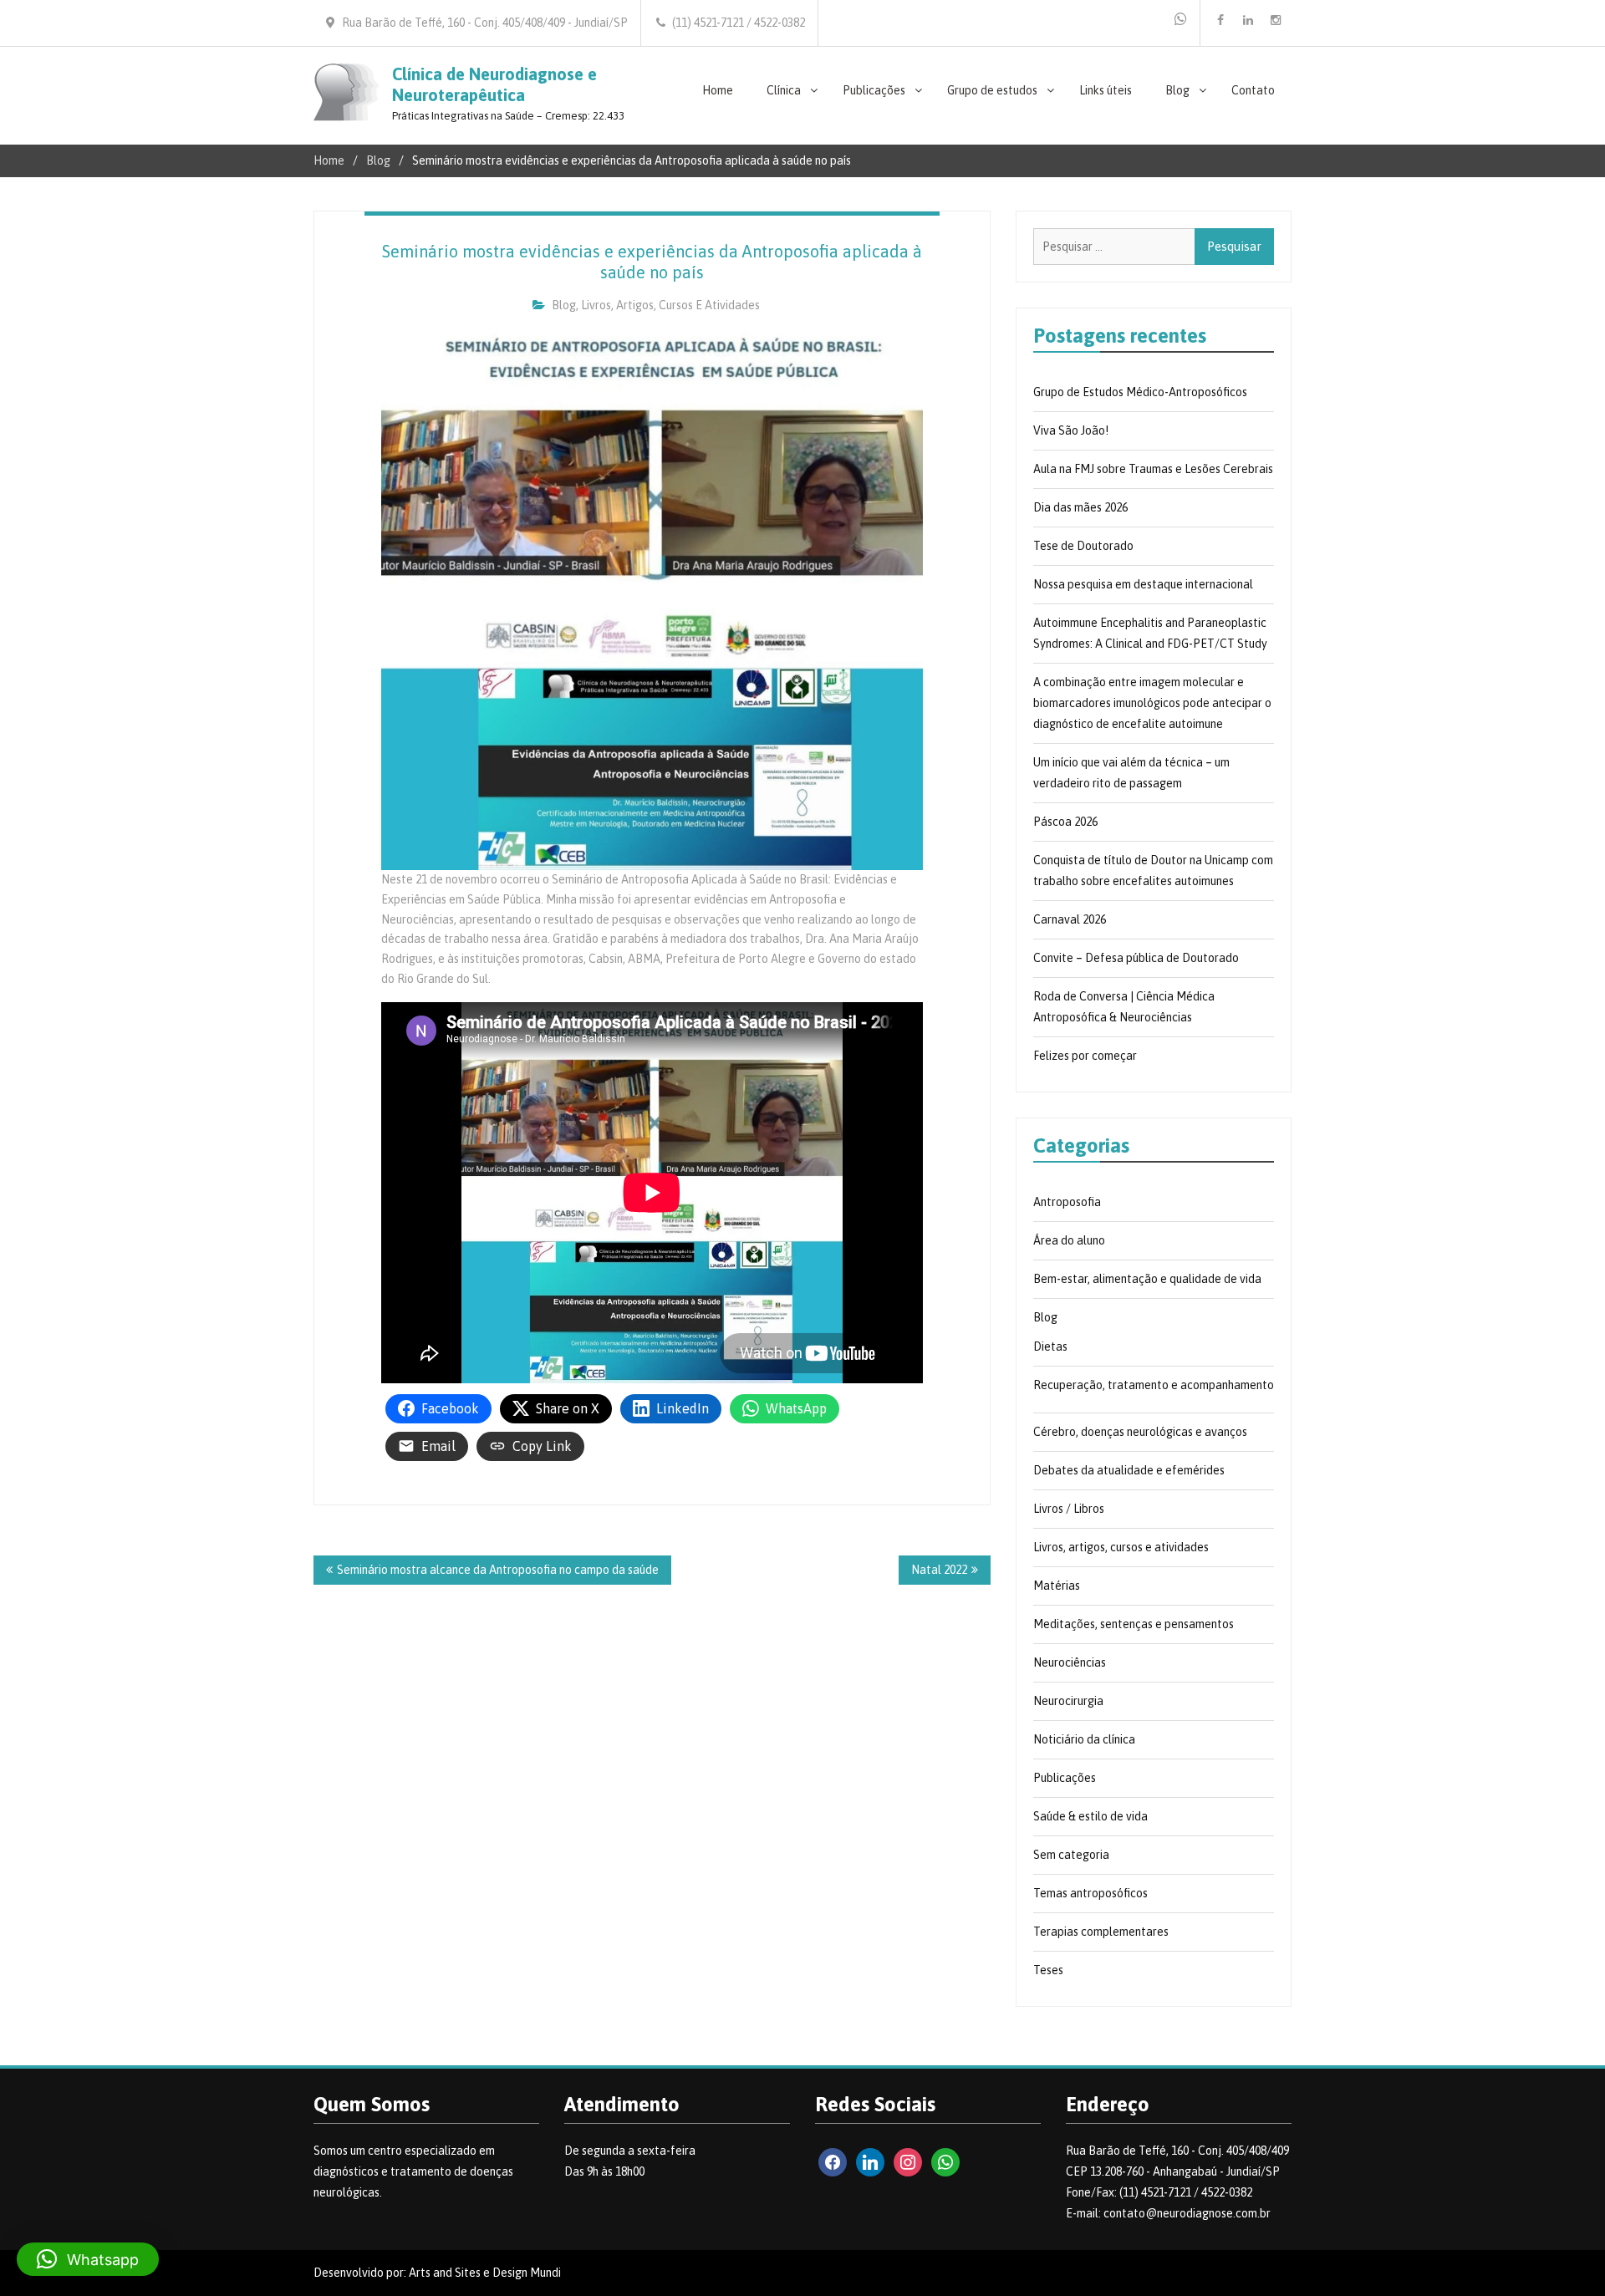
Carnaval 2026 (1070, 919)
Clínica (784, 90)
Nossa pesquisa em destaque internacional (1143, 584)
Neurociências (1070, 1662)
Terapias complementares (1101, 1932)
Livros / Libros (1069, 1509)
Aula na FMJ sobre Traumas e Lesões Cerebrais (1153, 469)
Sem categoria (1071, 1855)
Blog (1177, 90)
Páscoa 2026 (1065, 822)
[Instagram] (1276, 20)
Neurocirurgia (1068, 1701)
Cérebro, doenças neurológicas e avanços (1140, 1432)
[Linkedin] (1248, 20)
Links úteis (1106, 90)
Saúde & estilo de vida (1090, 1816)
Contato (1253, 90)
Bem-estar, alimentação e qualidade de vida (1147, 1279)
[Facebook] (1220, 20)
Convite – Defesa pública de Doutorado (1136, 958)
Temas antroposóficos (1090, 1893)
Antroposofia (1067, 1202)
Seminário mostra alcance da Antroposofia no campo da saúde (498, 1570)
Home (718, 90)
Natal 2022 (939, 1570)
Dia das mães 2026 (1080, 507)
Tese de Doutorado (1083, 546)
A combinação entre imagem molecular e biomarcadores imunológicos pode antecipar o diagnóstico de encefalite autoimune (1152, 703)
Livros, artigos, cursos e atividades (670, 305)
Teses (1048, 1970)
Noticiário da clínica (1084, 1739)
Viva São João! (1071, 430)
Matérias (1057, 1586)
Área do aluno (1069, 1240)
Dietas (1050, 1347)
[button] (88, 2259)
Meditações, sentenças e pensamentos (1134, 1624)
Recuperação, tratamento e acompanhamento (1154, 1385)
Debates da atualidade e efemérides (1129, 1470)
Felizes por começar (1085, 1056)
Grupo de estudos (992, 90)
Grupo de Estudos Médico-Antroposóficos (1140, 392)
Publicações (874, 90)
